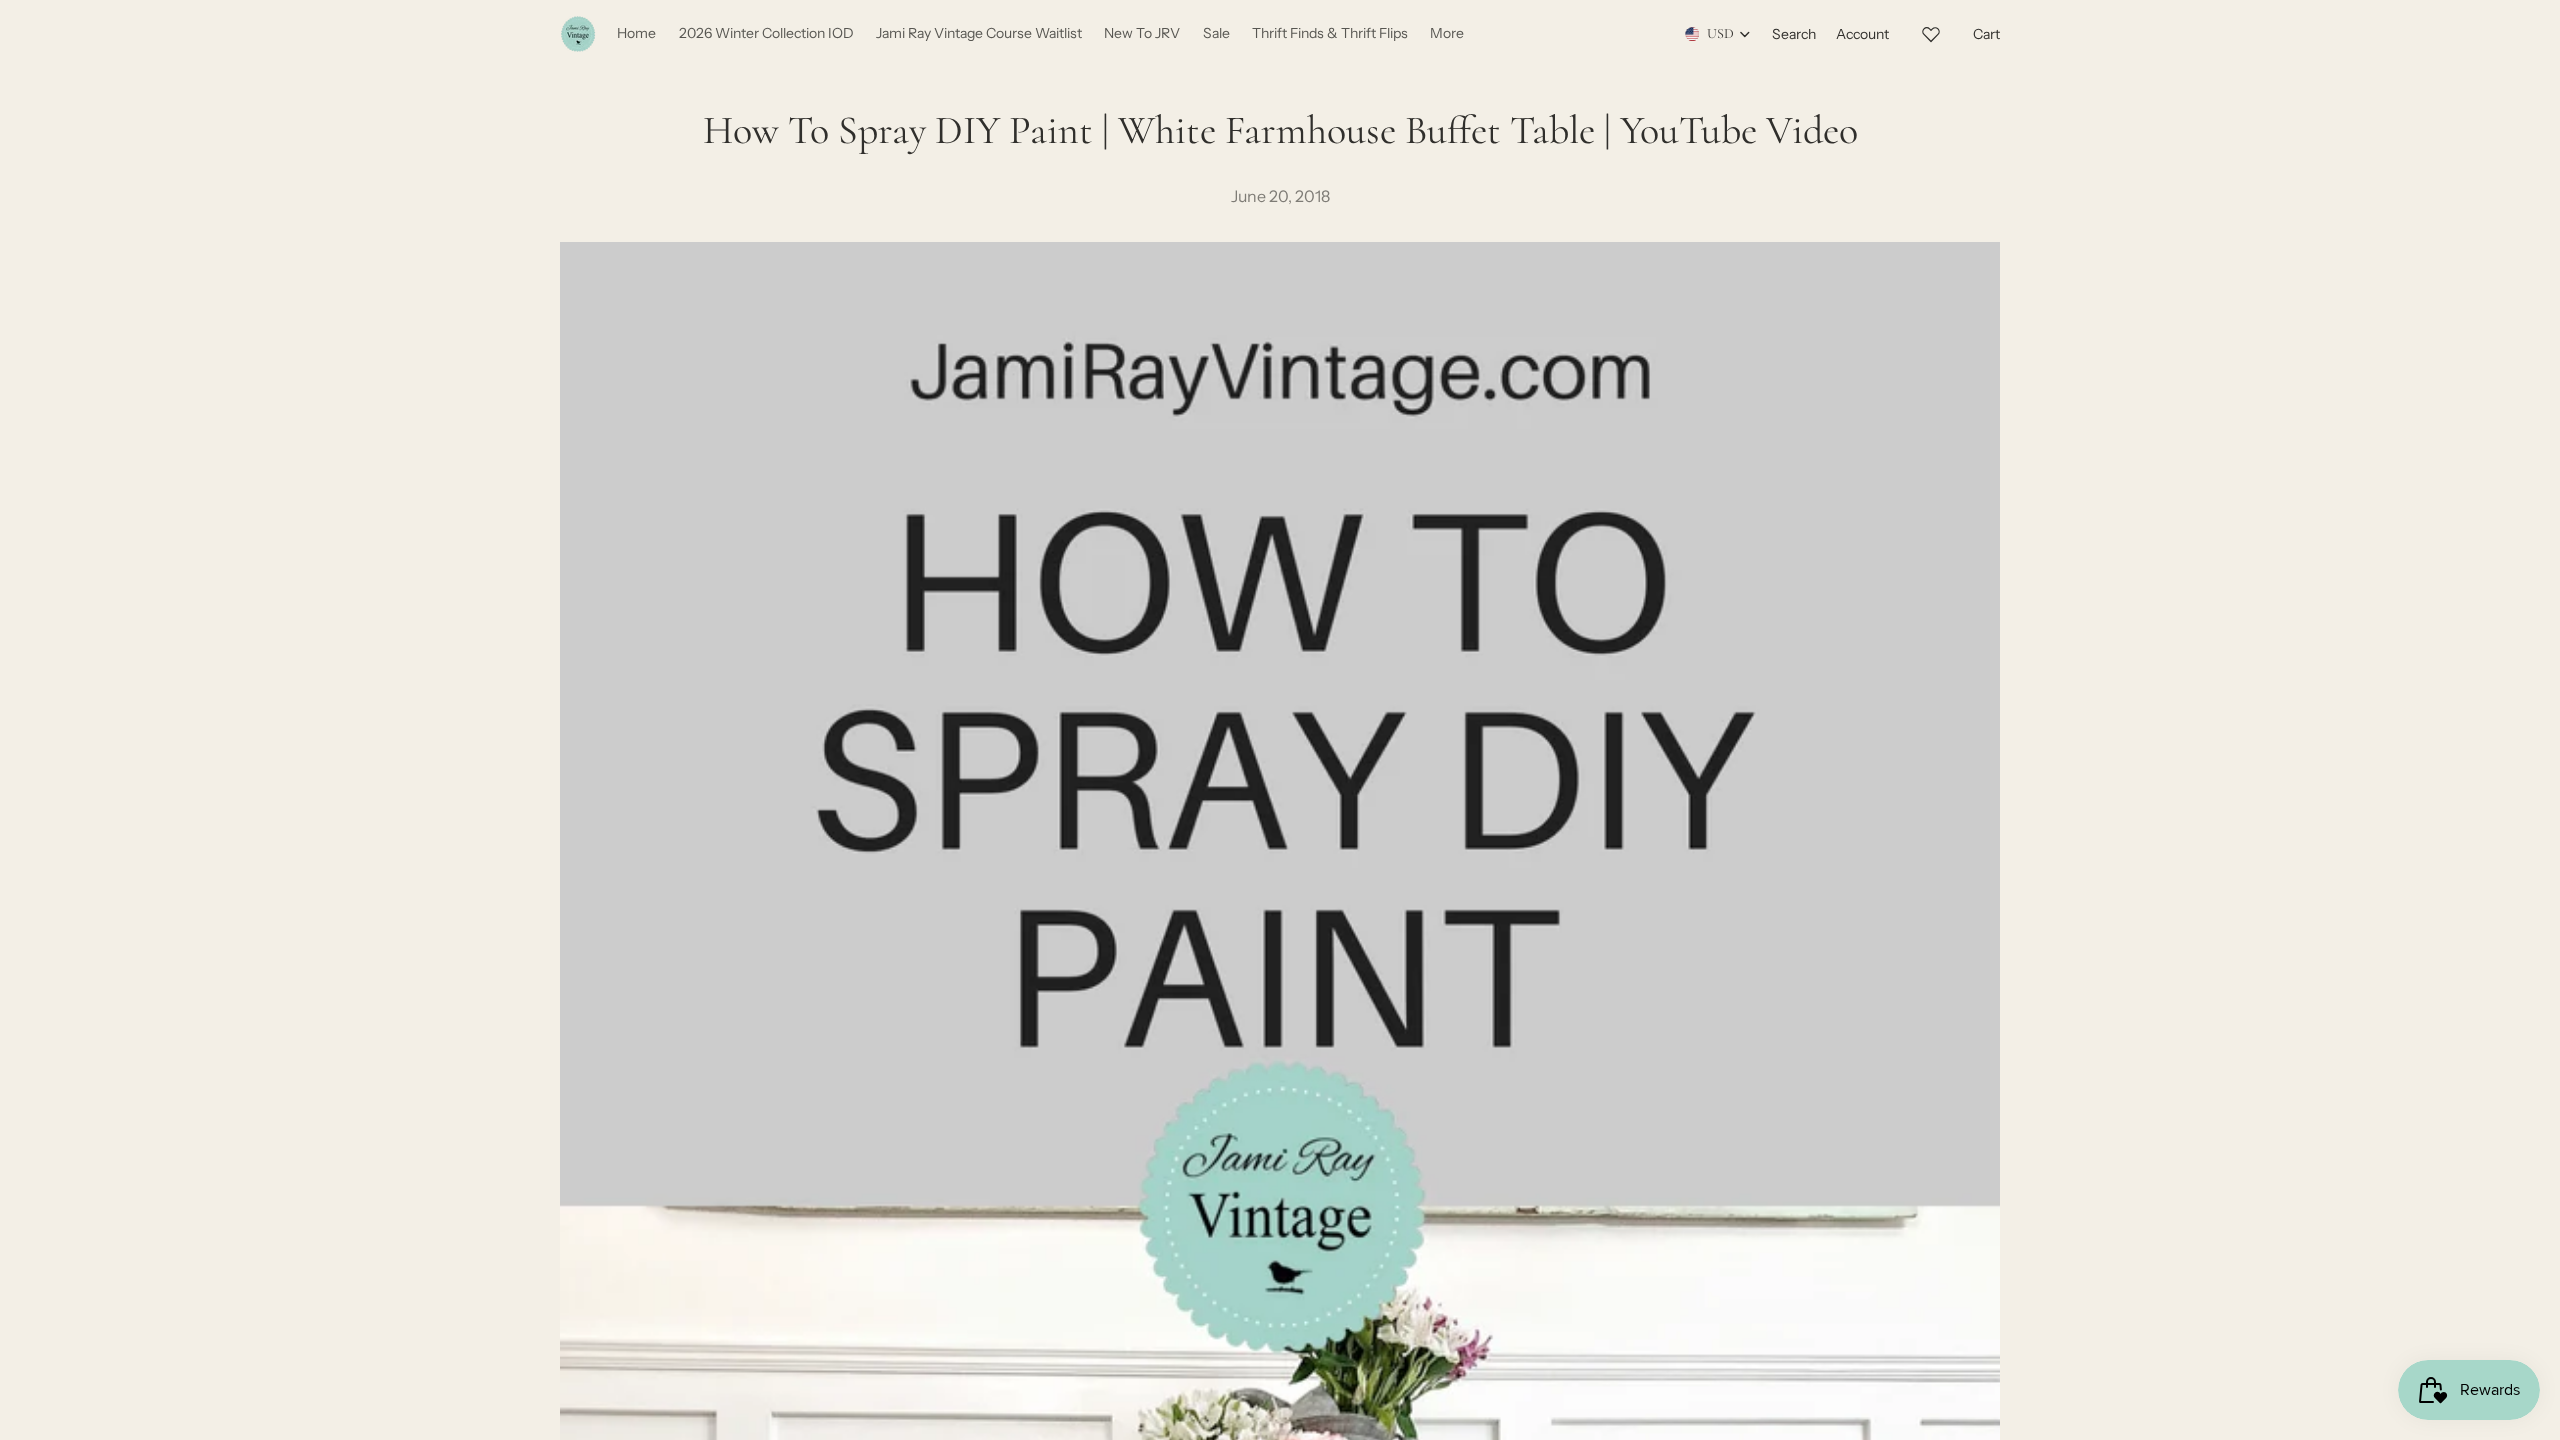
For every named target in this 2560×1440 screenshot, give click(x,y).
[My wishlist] (1931, 31)
